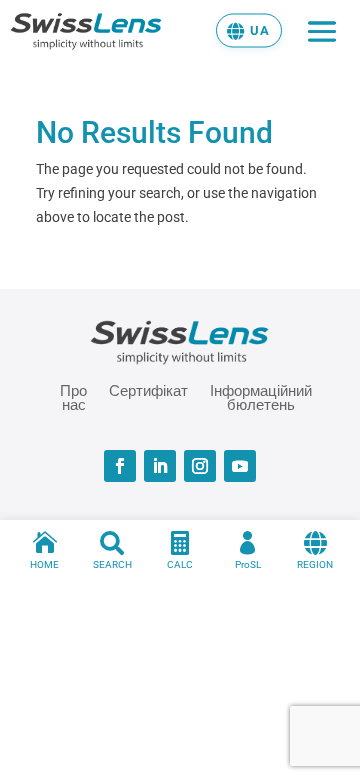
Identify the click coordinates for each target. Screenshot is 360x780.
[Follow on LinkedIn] (160, 466)
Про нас (73, 397)
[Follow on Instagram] (200, 466)
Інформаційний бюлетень (261, 397)
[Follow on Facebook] (120, 466)
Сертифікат (148, 391)
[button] (249, 30)
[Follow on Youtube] (240, 466)
